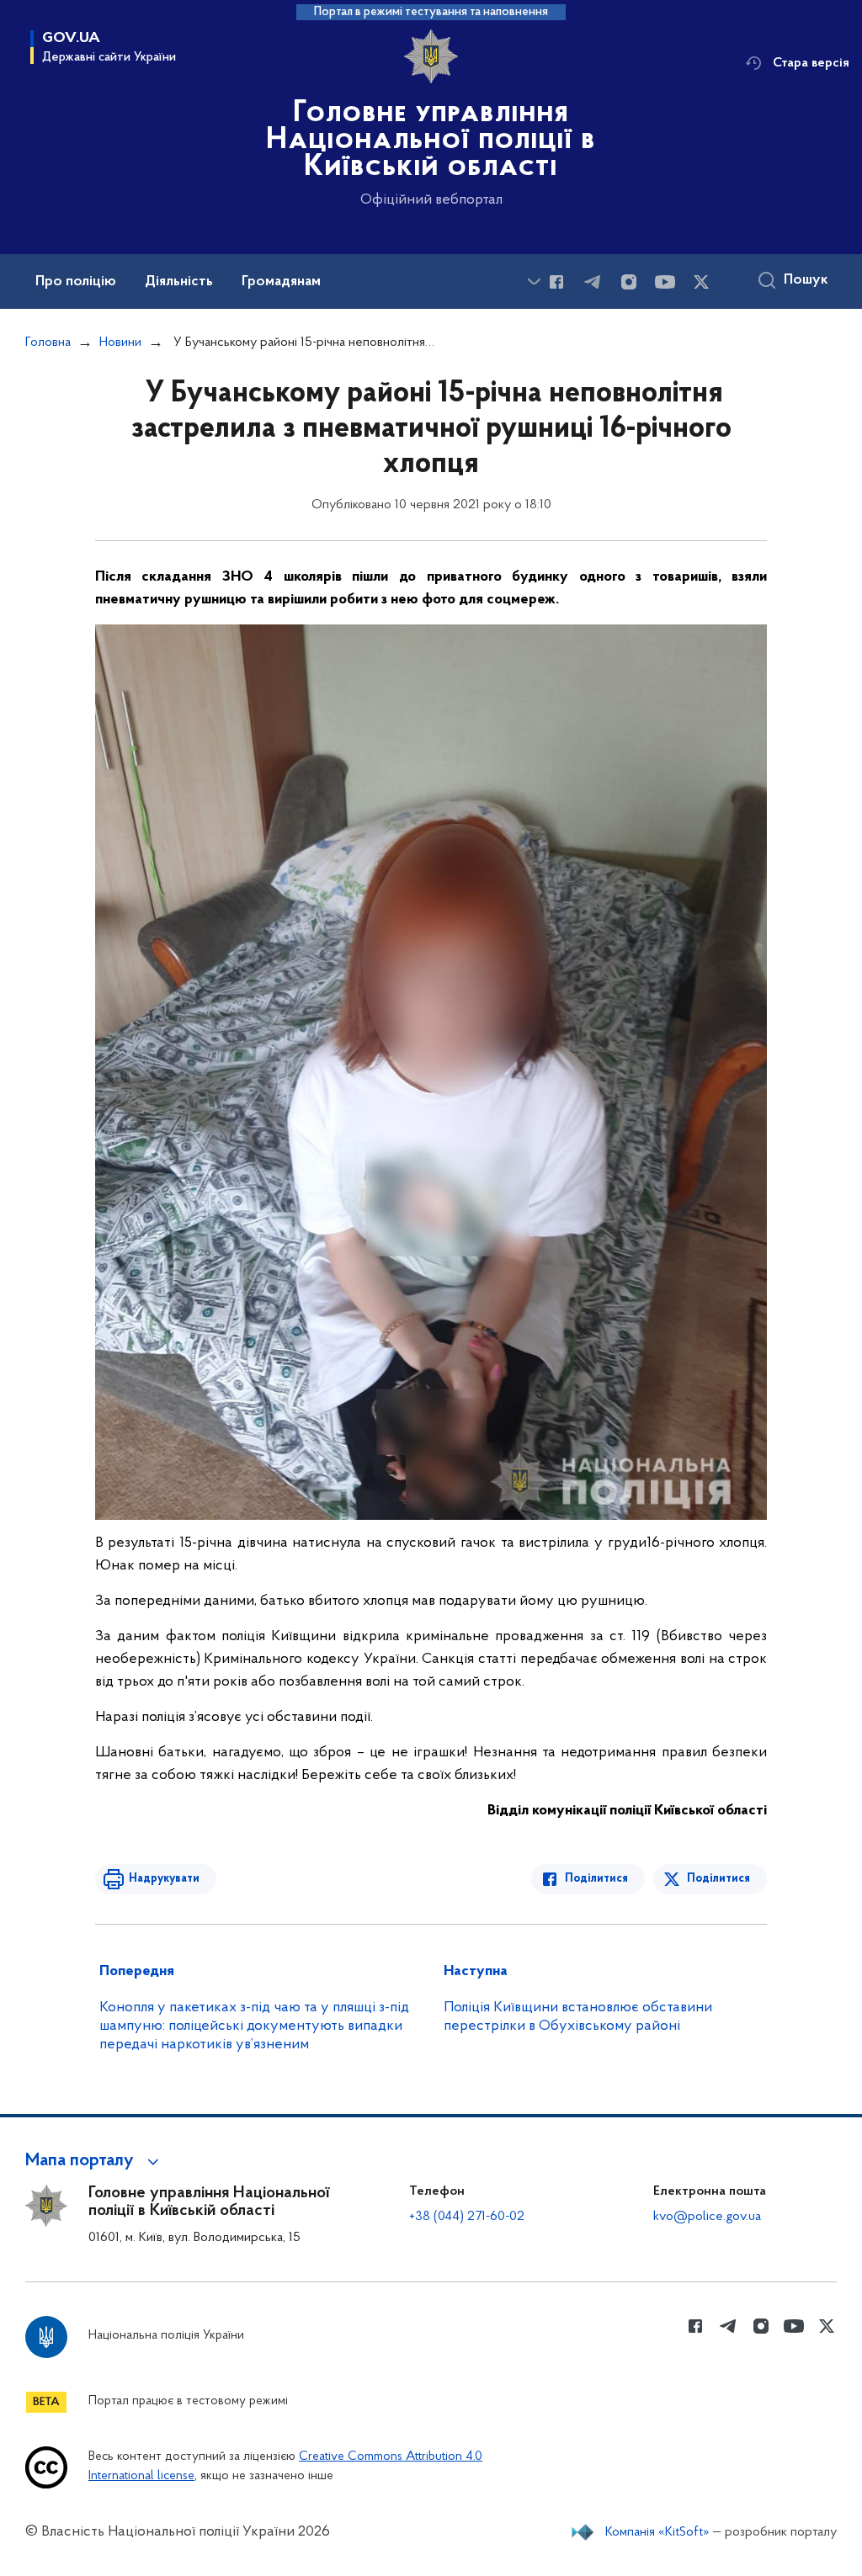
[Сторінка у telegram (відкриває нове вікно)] (593, 282)
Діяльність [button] (179, 282)
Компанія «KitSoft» (657, 2532)
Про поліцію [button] (76, 282)
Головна (48, 343)
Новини (120, 343)
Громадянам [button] (281, 282)
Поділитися (596, 1879)
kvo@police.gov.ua (707, 2217)
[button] (95, 2161)
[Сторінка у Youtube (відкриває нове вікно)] (665, 282)
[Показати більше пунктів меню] (534, 282)
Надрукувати (164, 1879)
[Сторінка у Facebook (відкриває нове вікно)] (556, 282)
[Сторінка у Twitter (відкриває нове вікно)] (701, 282)
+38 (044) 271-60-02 (467, 2217)
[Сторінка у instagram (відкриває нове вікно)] (629, 282)
